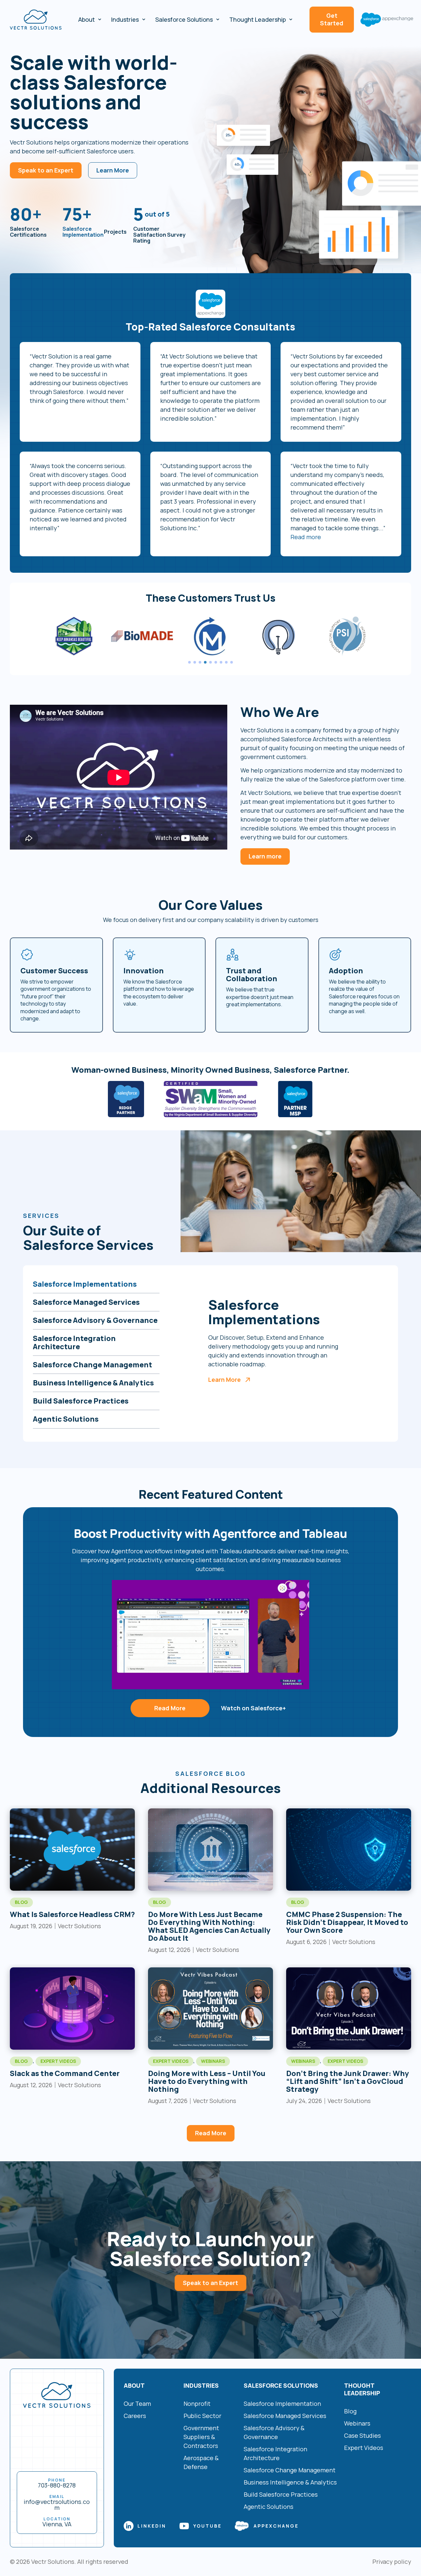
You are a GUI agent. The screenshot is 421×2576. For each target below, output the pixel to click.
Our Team (137, 2404)
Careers (135, 2416)
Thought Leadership (258, 19)
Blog (21, 1902)
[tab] (96, 1284)
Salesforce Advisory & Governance (274, 2432)
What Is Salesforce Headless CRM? (72, 1914)
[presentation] (189, 662)
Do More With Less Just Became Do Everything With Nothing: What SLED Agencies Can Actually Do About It (209, 1926)
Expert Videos (58, 2061)
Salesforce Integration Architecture (275, 2453)
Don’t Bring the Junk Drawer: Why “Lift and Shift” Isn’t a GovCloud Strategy (348, 2081)
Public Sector (202, 2416)
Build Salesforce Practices (281, 2494)
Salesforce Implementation (83, 232)
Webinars (213, 2061)
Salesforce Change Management (290, 2470)
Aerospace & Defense (201, 2462)
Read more (306, 537)
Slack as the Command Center (65, 2073)
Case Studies (362, 2435)
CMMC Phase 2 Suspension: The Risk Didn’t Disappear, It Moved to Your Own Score (347, 1922)
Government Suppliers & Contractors (201, 2437)
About (87, 19)
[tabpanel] (210, 636)
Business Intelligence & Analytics (290, 2482)
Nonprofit (197, 2404)
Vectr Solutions (53, 2562)
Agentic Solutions (269, 2507)
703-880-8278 (57, 2485)
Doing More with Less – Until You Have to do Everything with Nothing (207, 2081)
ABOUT (134, 2385)
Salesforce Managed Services (285, 2416)
